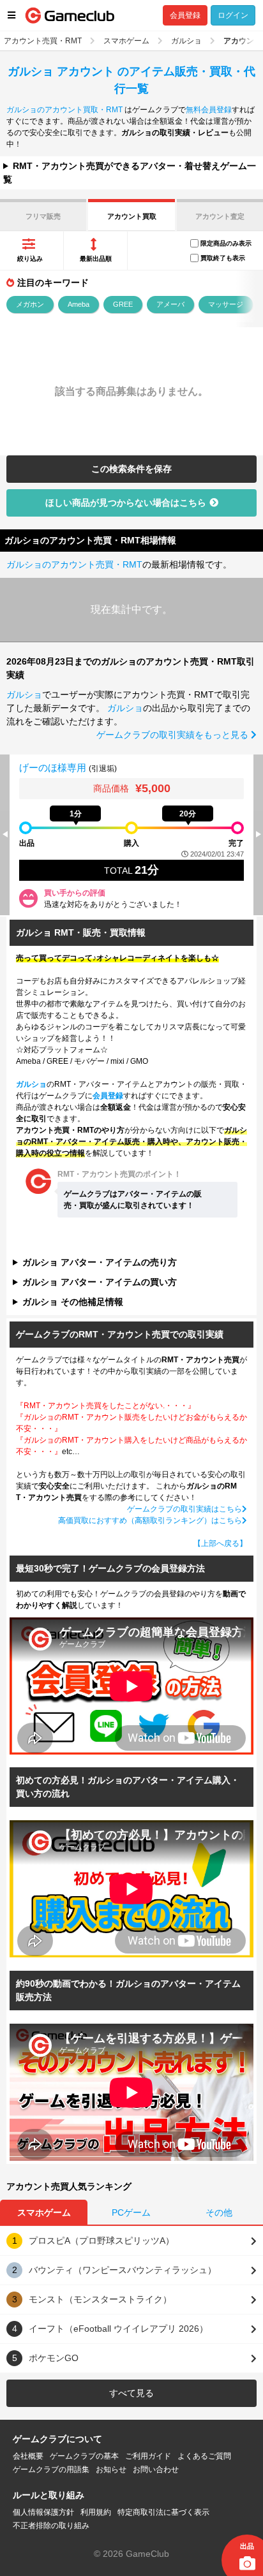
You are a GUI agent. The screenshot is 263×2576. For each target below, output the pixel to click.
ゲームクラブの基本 (84, 2456)
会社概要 (28, 2456)
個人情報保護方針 (43, 2512)
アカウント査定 (220, 216)
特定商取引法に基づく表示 (163, 2512)
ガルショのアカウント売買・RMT (74, 564)
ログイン (233, 15)
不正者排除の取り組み (51, 2526)
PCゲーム (131, 2212)
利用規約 (96, 2512)
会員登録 (185, 15)
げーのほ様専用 (54, 768)
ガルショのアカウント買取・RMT (64, 110)
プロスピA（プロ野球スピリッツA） (101, 2241)
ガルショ (24, 695)
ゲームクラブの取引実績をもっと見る (174, 735)
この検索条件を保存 (131, 469)
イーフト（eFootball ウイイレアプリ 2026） (118, 2329)
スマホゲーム (44, 2212)
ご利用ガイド (148, 2456)
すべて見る (131, 2393)
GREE (123, 304)
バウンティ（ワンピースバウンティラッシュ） (123, 2270)
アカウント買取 (132, 216)
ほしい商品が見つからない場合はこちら (126, 503)
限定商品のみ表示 (226, 243)
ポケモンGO (54, 2358)
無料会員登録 (209, 110)
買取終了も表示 (223, 258)
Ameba (79, 304)
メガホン (30, 304)
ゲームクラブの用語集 (51, 2469)
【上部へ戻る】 (220, 1543)
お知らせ (111, 2469)
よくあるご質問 (204, 2456)
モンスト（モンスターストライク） (100, 2299)
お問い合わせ (156, 2469)
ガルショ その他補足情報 (73, 1302)
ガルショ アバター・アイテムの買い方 (100, 1282)
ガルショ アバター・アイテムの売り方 (100, 1262)
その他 (219, 2212)
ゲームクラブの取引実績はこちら (184, 1509)
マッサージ (226, 304)
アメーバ (170, 304)
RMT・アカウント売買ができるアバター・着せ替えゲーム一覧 (130, 173)
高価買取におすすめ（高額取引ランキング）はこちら (150, 1520)
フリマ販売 (43, 216)
